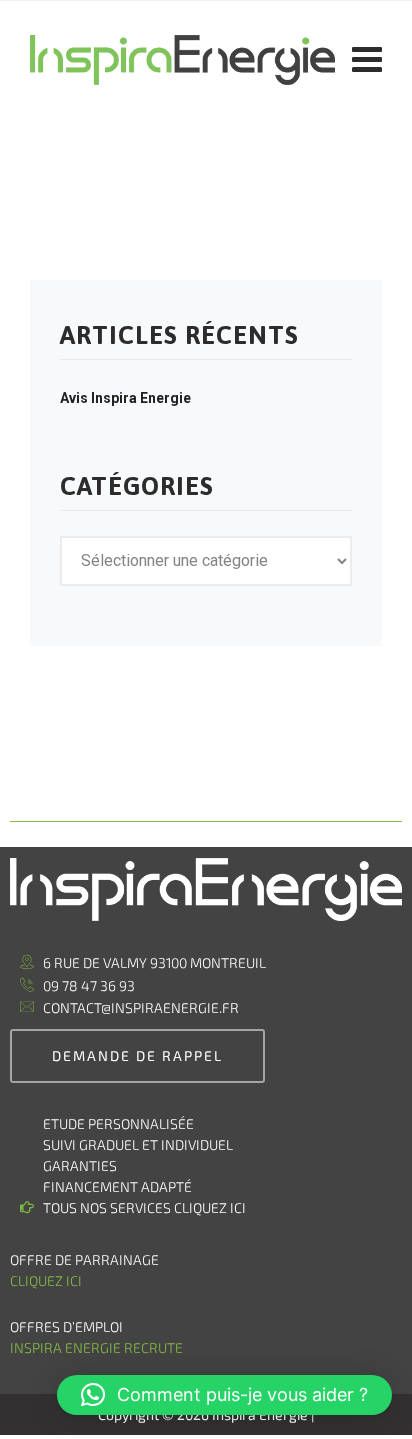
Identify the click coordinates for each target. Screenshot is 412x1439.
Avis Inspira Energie (125, 398)
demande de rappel (137, 1055)
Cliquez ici (46, 1280)
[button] (224, 1395)
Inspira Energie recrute (98, 1347)
